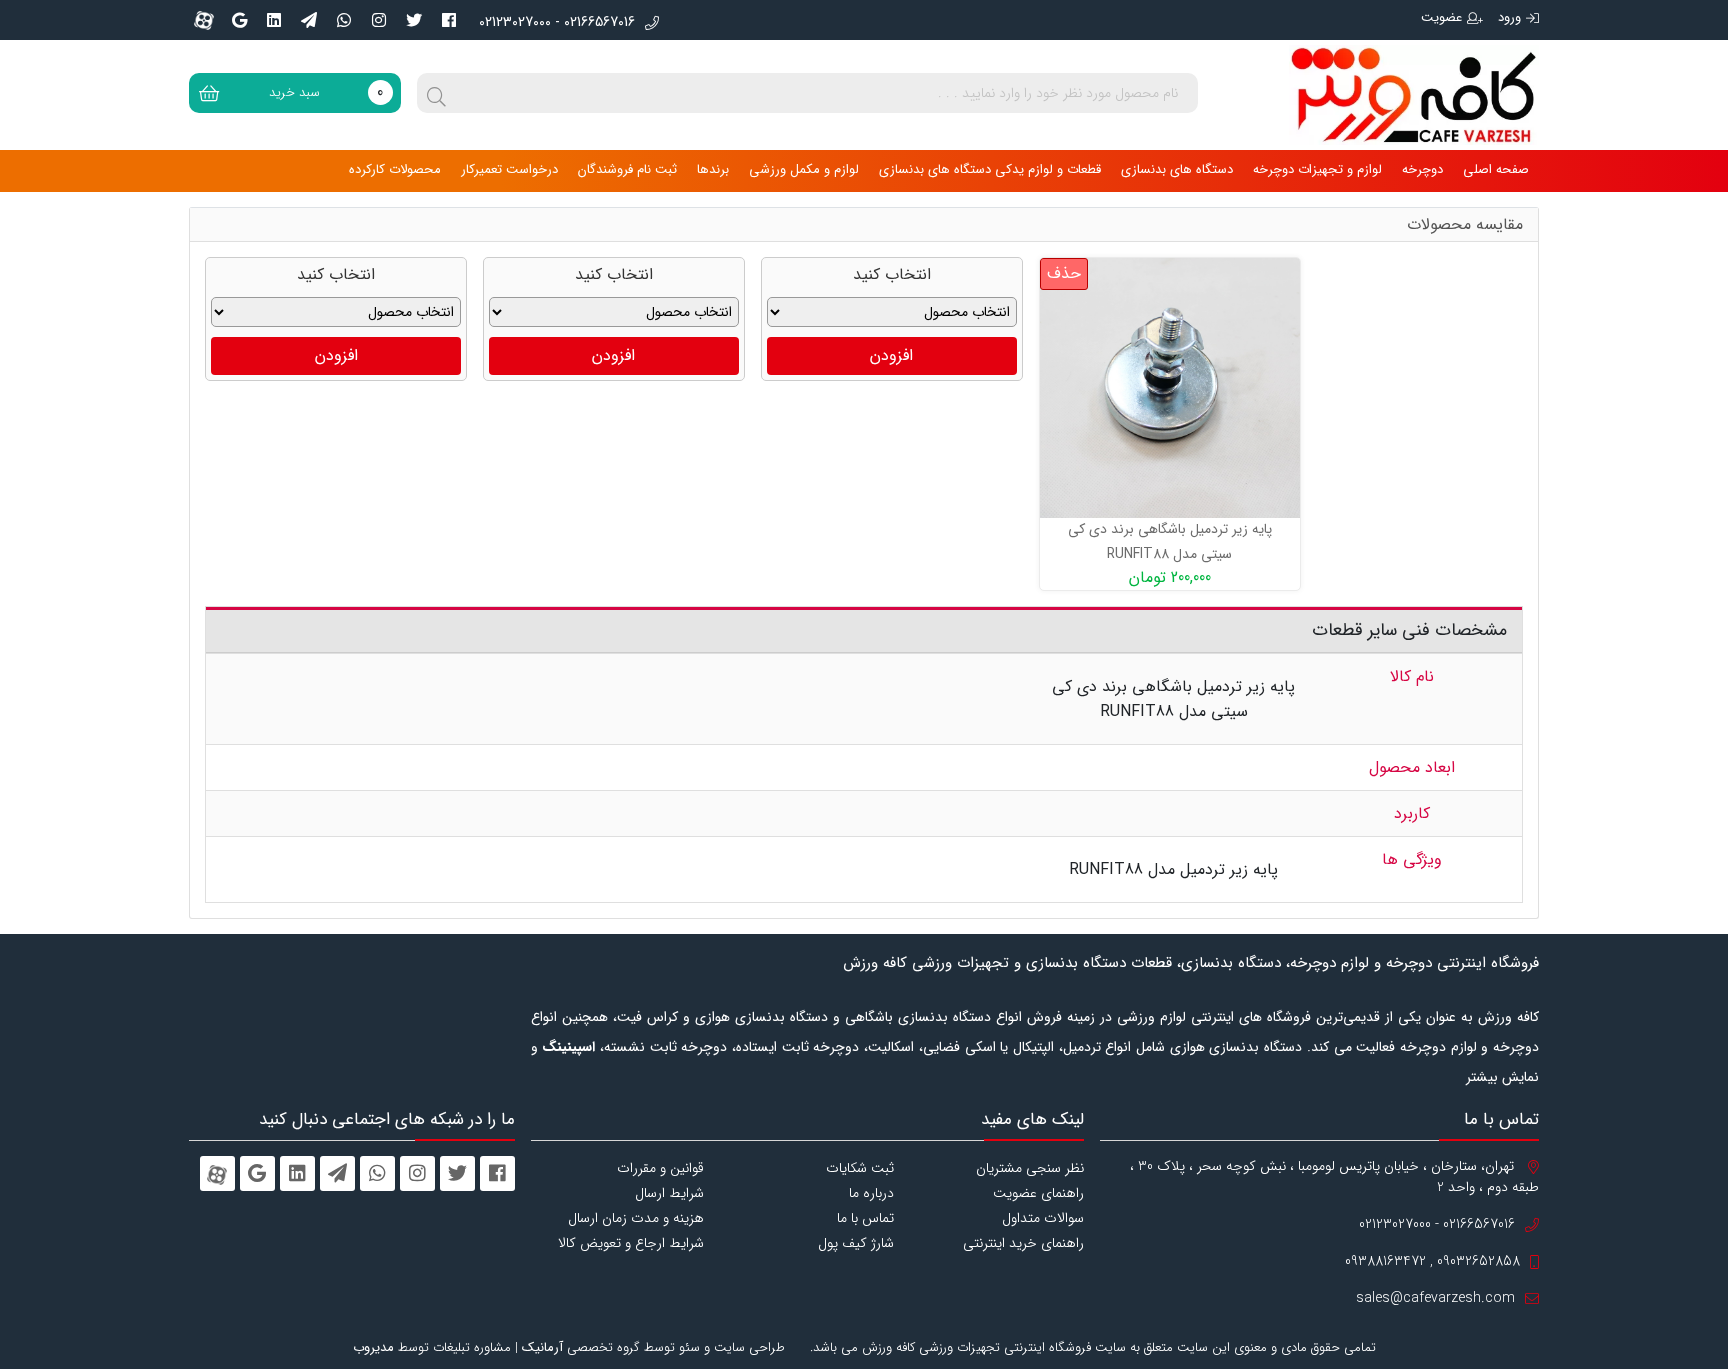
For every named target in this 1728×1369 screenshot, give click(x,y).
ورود (1509, 17)
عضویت (1441, 17)
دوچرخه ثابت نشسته (665, 1047)
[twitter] (414, 20)
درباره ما (871, 1193)
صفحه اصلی (1496, 169)
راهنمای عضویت (1038, 1193)
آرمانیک (542, 1347)
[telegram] (309, 20)
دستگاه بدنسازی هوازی (1236, 1047)
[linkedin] (274, 20)
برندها (713, 169)
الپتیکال (1033, 1047)
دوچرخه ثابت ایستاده (797, 1047)
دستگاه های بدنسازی (1177, 169)
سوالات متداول (1043, 1218)
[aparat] (204, 20)
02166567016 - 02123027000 (557, 22)
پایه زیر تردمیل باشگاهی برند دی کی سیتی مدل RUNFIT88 (1170, 541)
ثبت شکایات (860, 1168)
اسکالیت (891, 1047)
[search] (437, 93)
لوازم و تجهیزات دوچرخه (1317, 169)
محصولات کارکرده (395, 169)
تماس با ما (865, 1218)
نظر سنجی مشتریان (1030, 1168)
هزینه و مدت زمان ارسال (636, 1218)
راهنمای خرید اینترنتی (1023, 1243)
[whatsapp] (344, 20)
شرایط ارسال (669, 1193)
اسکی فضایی (959, 1047)
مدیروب (373, 1347)
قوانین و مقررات (660, 1168)
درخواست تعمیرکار (509, 169)
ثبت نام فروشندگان (627, 169)
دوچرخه (1422, 169)
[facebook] (449, 20)
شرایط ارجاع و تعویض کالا (631, 1243)
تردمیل (1082, 1047)
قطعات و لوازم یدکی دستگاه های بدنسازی (990, 169)
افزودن (891, 355)
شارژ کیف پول (856, 1243)
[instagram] (379, 20)
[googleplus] (239, 20)
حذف (1064, 273)
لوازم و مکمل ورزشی (804, 169)
